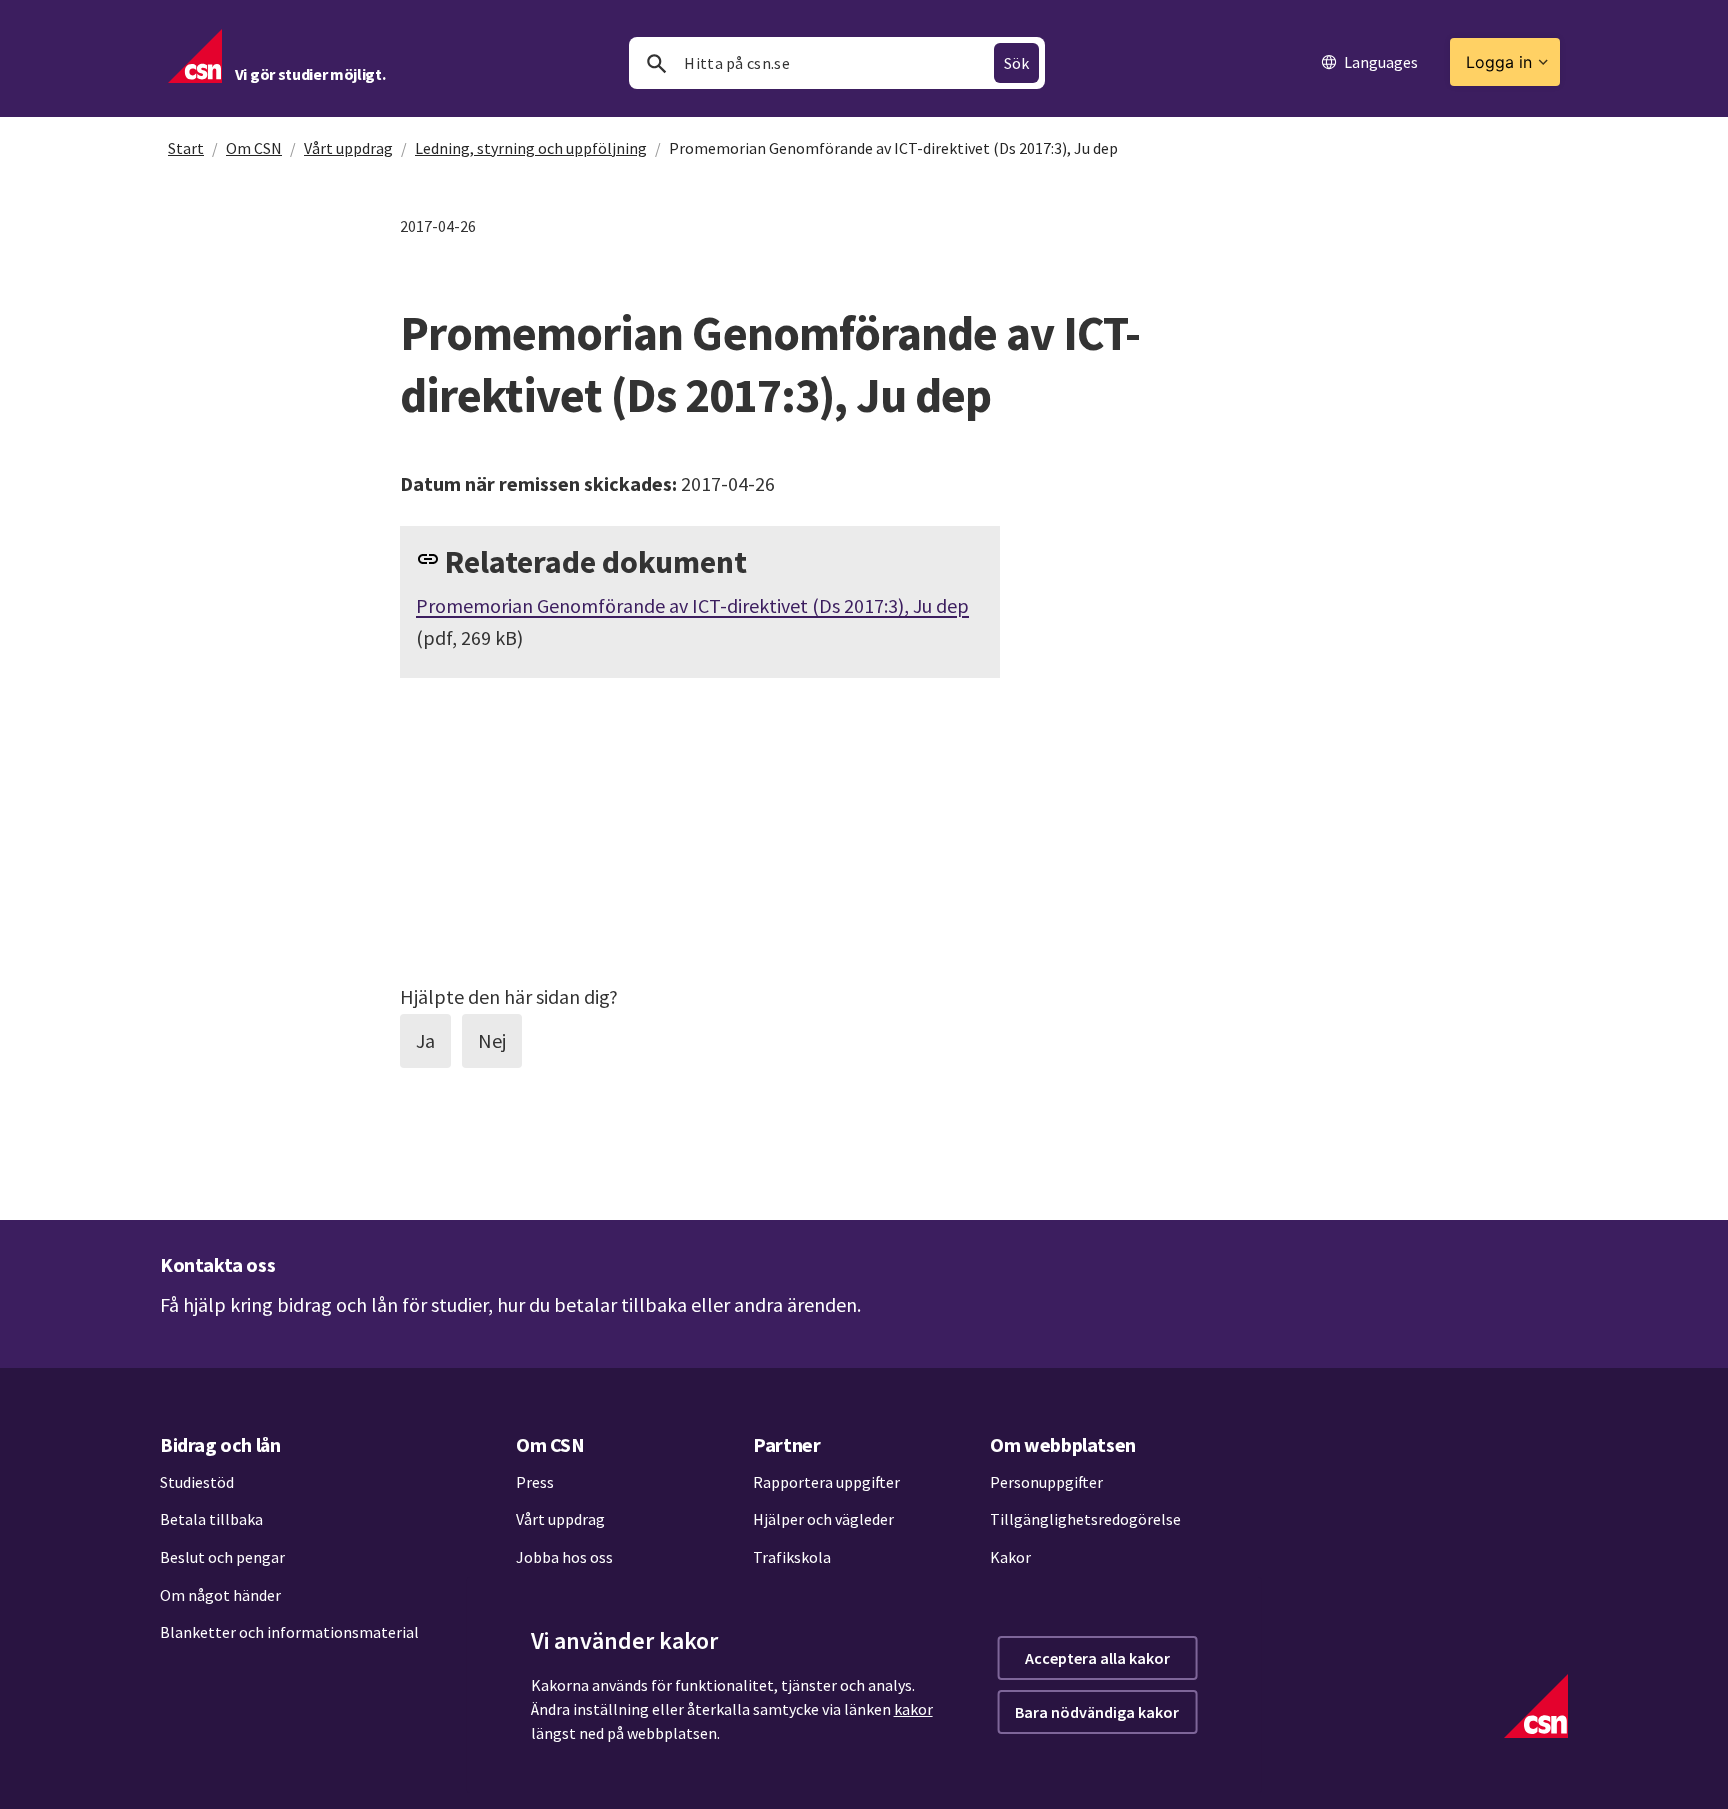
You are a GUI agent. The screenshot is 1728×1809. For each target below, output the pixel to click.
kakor (913, 1709)
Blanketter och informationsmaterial (289, 1632)
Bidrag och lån (220, 1444)
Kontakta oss (217, 1264)
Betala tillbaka (211, 1519)
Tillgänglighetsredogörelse (1085, 1519)
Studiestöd (197, 1482)
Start (186, 148)
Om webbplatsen (1062, 1444)
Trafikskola (792, 1557)
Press (535, 1482)
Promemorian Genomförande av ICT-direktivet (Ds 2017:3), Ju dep (692, 605)
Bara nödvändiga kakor (1097, 1712)
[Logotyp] (1536, 1706)
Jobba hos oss (564, 1557)
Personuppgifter (1046, 1482)
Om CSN (254, 148)
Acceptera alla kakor (1097, 1658)
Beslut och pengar (222, 1557)
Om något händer (220, 1595)
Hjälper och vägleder (823, 1519)
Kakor (1010, 1557)
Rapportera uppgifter (826, 1482)
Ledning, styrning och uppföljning (531, 148)
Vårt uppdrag (348, 148)
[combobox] (837, 63)
